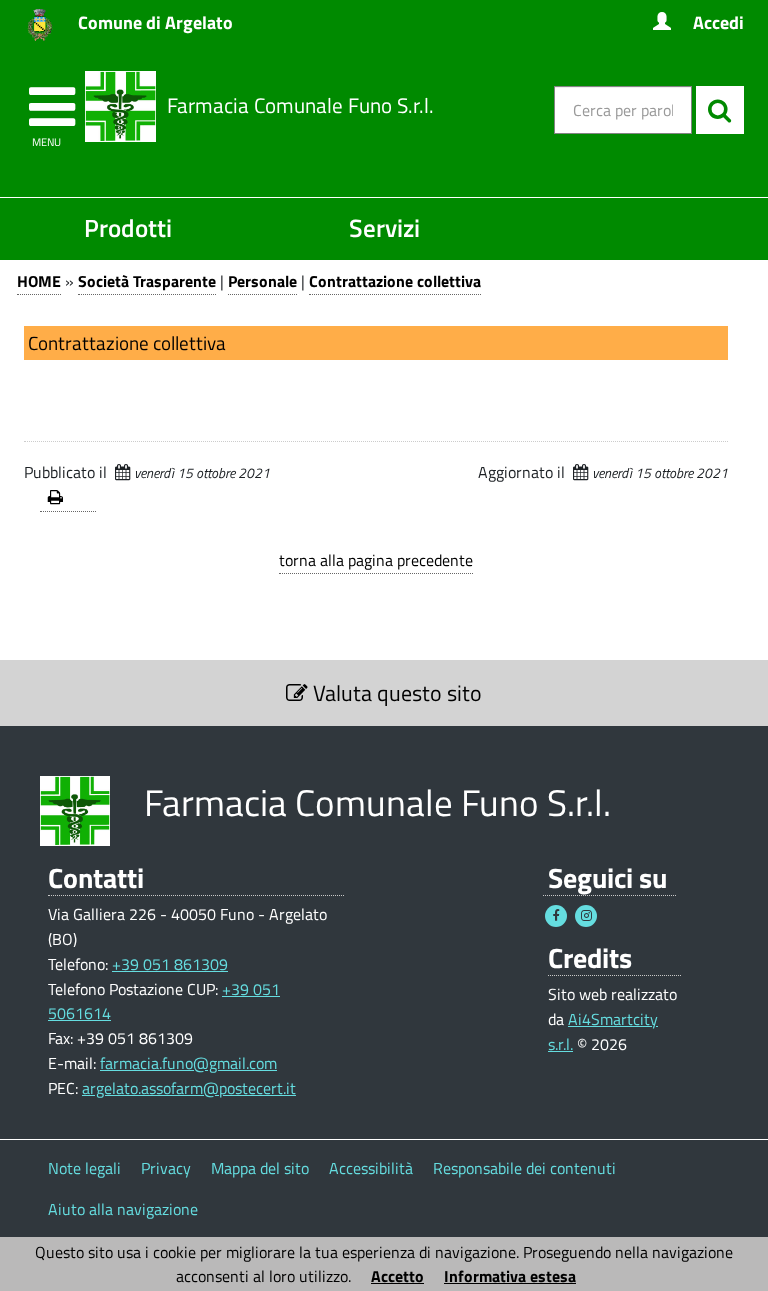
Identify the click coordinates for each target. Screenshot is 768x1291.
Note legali (84, 1168)
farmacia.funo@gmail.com (188, 1063)
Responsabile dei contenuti (524, 1168)
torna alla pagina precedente (376, 560)
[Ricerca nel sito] (720, 110)
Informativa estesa (510, 1276)
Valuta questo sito (395, 693)
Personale (262, 281)
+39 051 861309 (170, 964)
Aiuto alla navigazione (123, 1209)
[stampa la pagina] (68, 498)
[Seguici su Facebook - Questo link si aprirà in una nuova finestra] (556, 916)
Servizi (384, 227)
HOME (39, 281)
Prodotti (128, 227)
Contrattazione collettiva (395, 281)
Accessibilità (371, 1168)
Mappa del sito (260, 1168)
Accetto (397, 1276)
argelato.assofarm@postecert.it (189, 1088)
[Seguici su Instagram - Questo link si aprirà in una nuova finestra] (586, 916)
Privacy (166, 1168)
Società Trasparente (147, 281)
